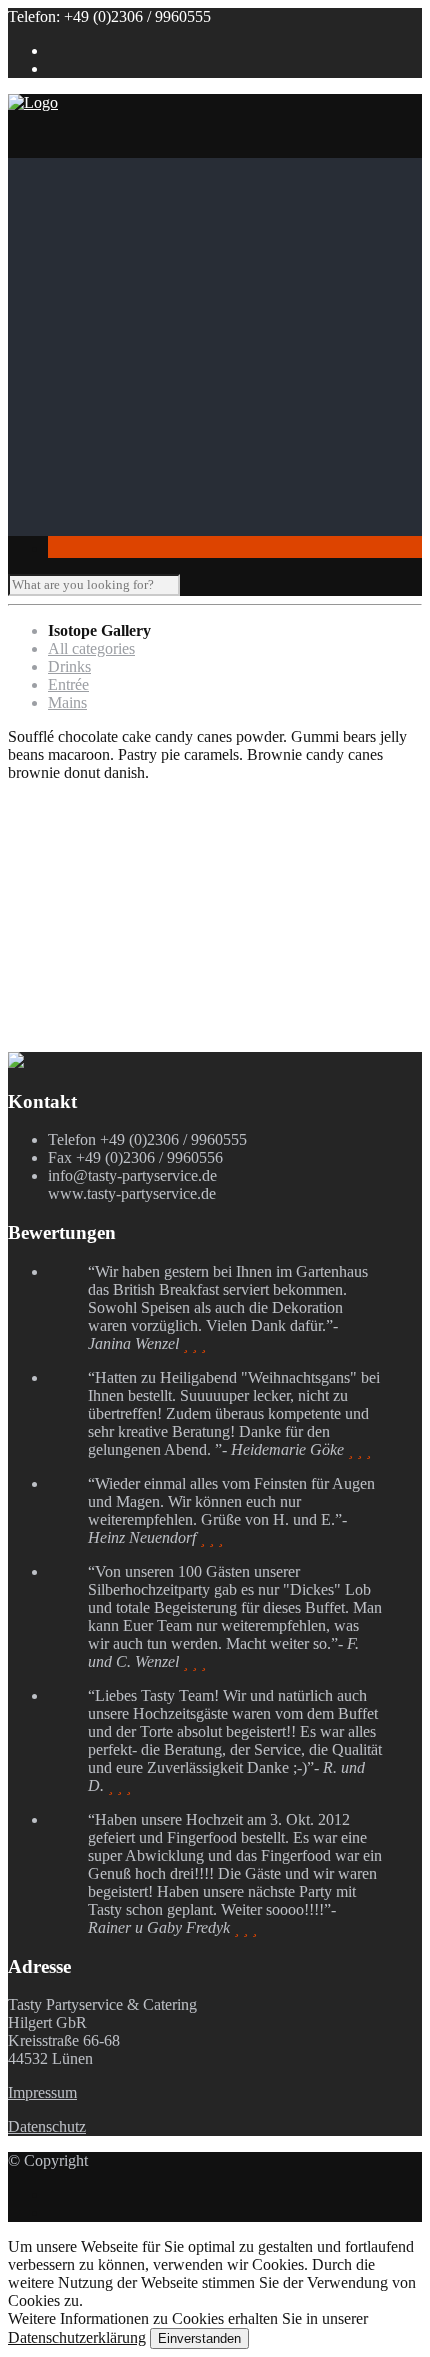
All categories (91, 648)
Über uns (77, 184)
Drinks (69, 666)
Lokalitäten (83, 400)
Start (62, 166)
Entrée (68, 684)
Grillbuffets (164, 292)
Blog (63, 508)
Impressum (42, 2092)
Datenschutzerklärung (77, 2337)
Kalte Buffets (170, 328)
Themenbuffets (175, 256)
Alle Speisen (128, 364)
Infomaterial (86, 382)
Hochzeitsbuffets (181, 274)
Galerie (71, 490)
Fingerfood (123, 346)
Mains (67, 702)
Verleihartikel (130, 472)
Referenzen (124, 202)
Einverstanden (199, 2338)
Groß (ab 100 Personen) (164, 436)
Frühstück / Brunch (189, 310)
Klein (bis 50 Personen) (162, 418)
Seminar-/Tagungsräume (165, 454)
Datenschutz (47, 2126)
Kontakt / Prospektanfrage (130, 526)
